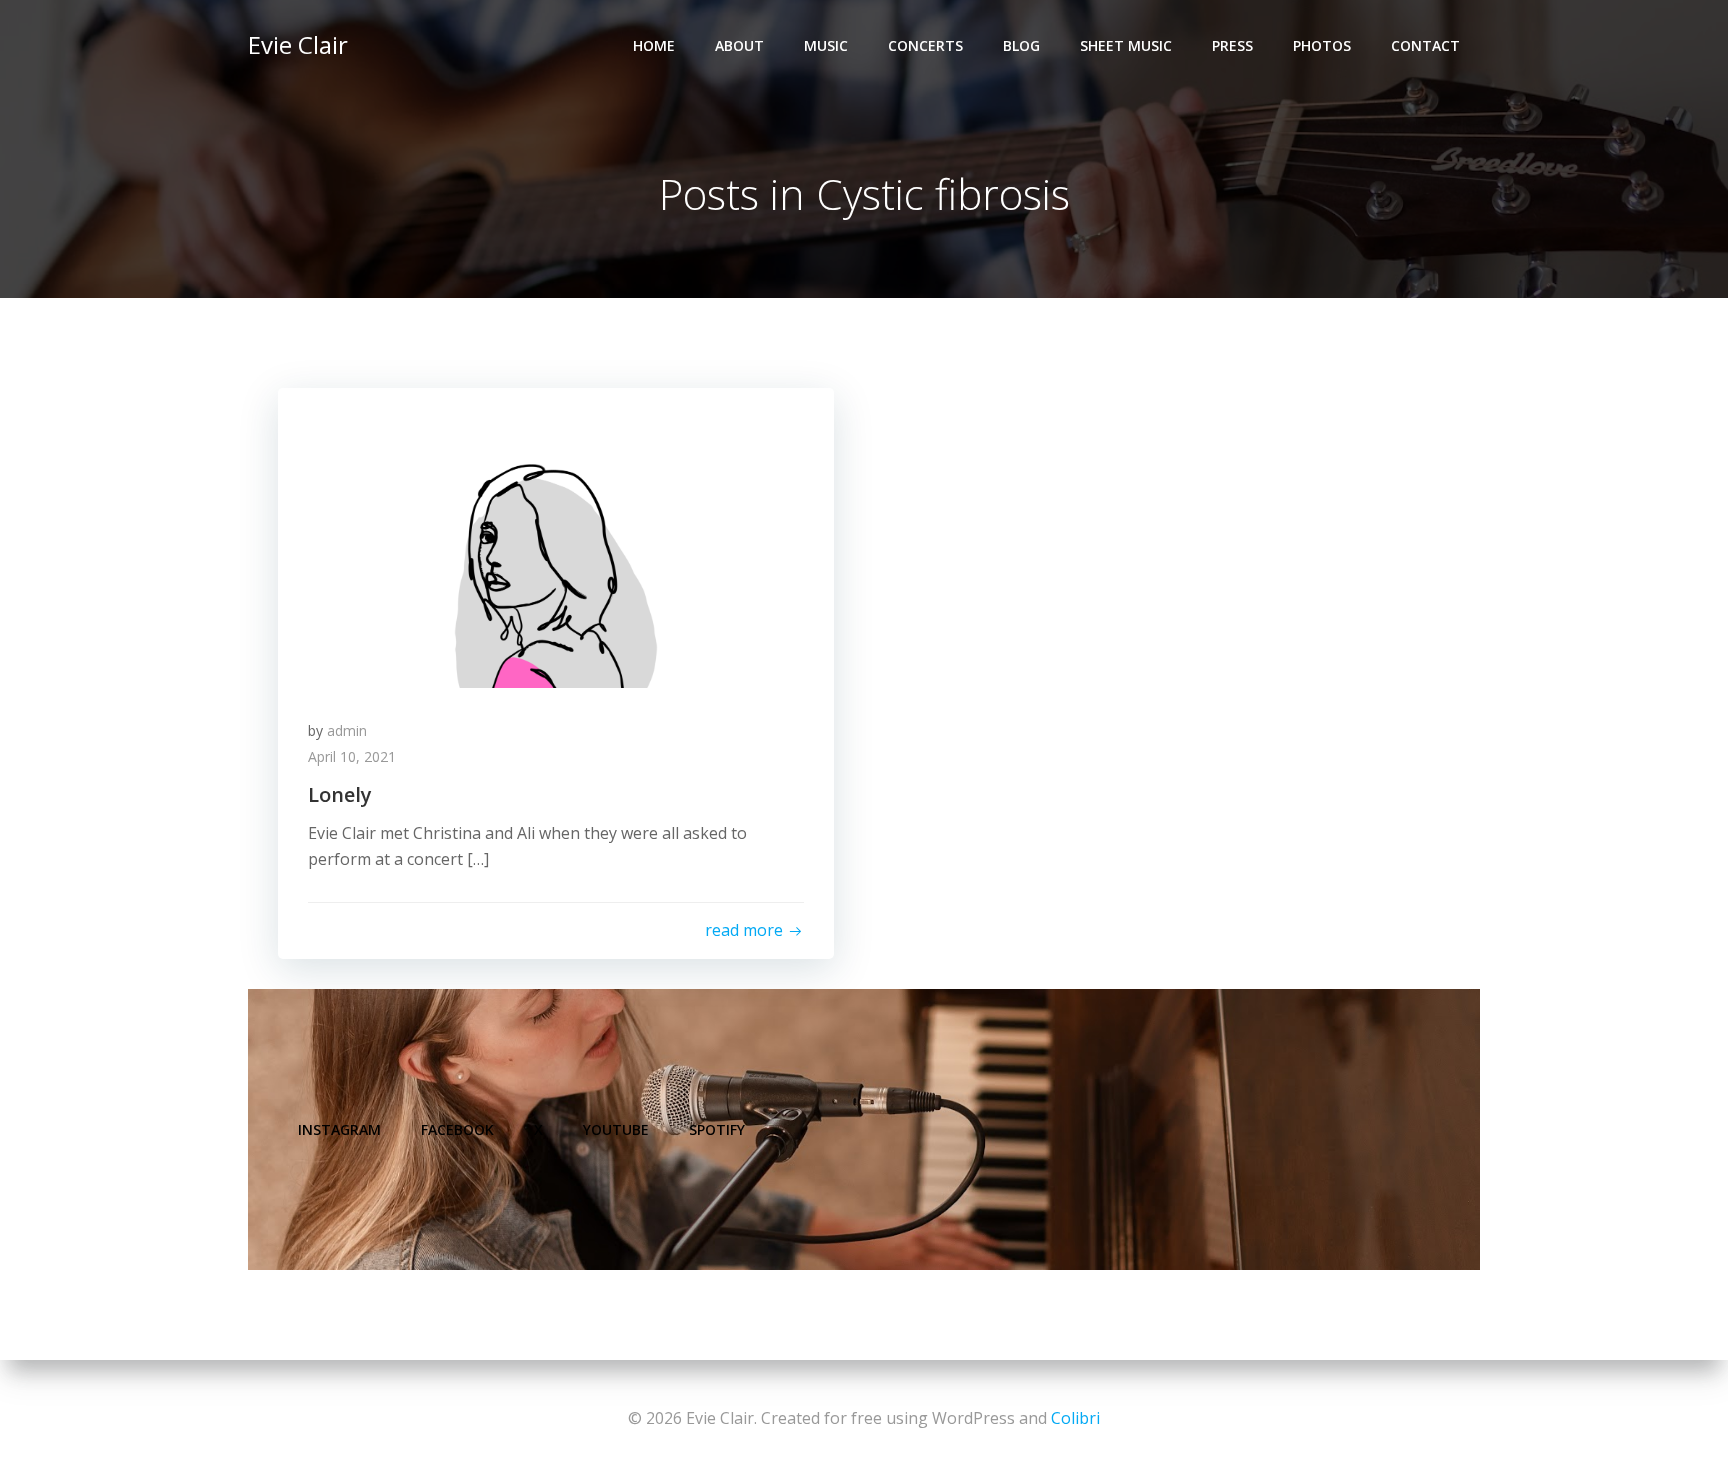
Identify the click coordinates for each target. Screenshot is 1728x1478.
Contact (1425, 45)
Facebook (457, 1129)
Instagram (339, 1129)
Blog (1021, 45)
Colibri (1075, 1418)
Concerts (925, 45)
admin (347, 730)
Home (654, 45)
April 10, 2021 (352, 756)
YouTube (616, 1129)
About (739, 45)
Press (1232, 45)
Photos (1322, 45)
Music (826, 45)
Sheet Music (1126, 45)
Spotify (717, 1129)
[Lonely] (556, 536)
